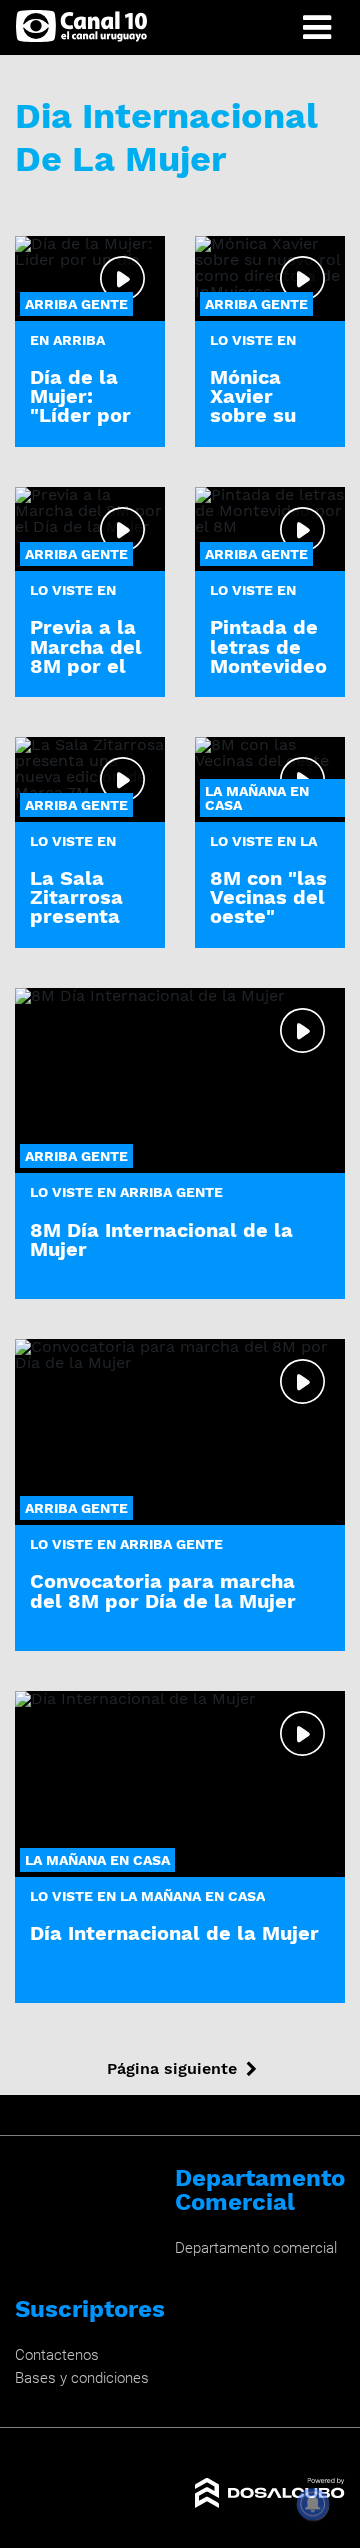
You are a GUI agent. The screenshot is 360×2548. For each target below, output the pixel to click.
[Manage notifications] (313, 2504)
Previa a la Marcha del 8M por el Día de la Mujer (86, 665)
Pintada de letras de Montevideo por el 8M (268, 656)
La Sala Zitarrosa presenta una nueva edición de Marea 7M (81, 926)
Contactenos (57, 2355)
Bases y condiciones (82, 2378)
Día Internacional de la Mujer (174, 1933)
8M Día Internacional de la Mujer (161, 1239)
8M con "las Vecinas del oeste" (268, 897)
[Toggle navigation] (317, 27)
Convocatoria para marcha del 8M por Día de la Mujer (163, 1590)
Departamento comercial (256, 2248)
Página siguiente (172, 2068)
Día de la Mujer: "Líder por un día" (80, 406)
